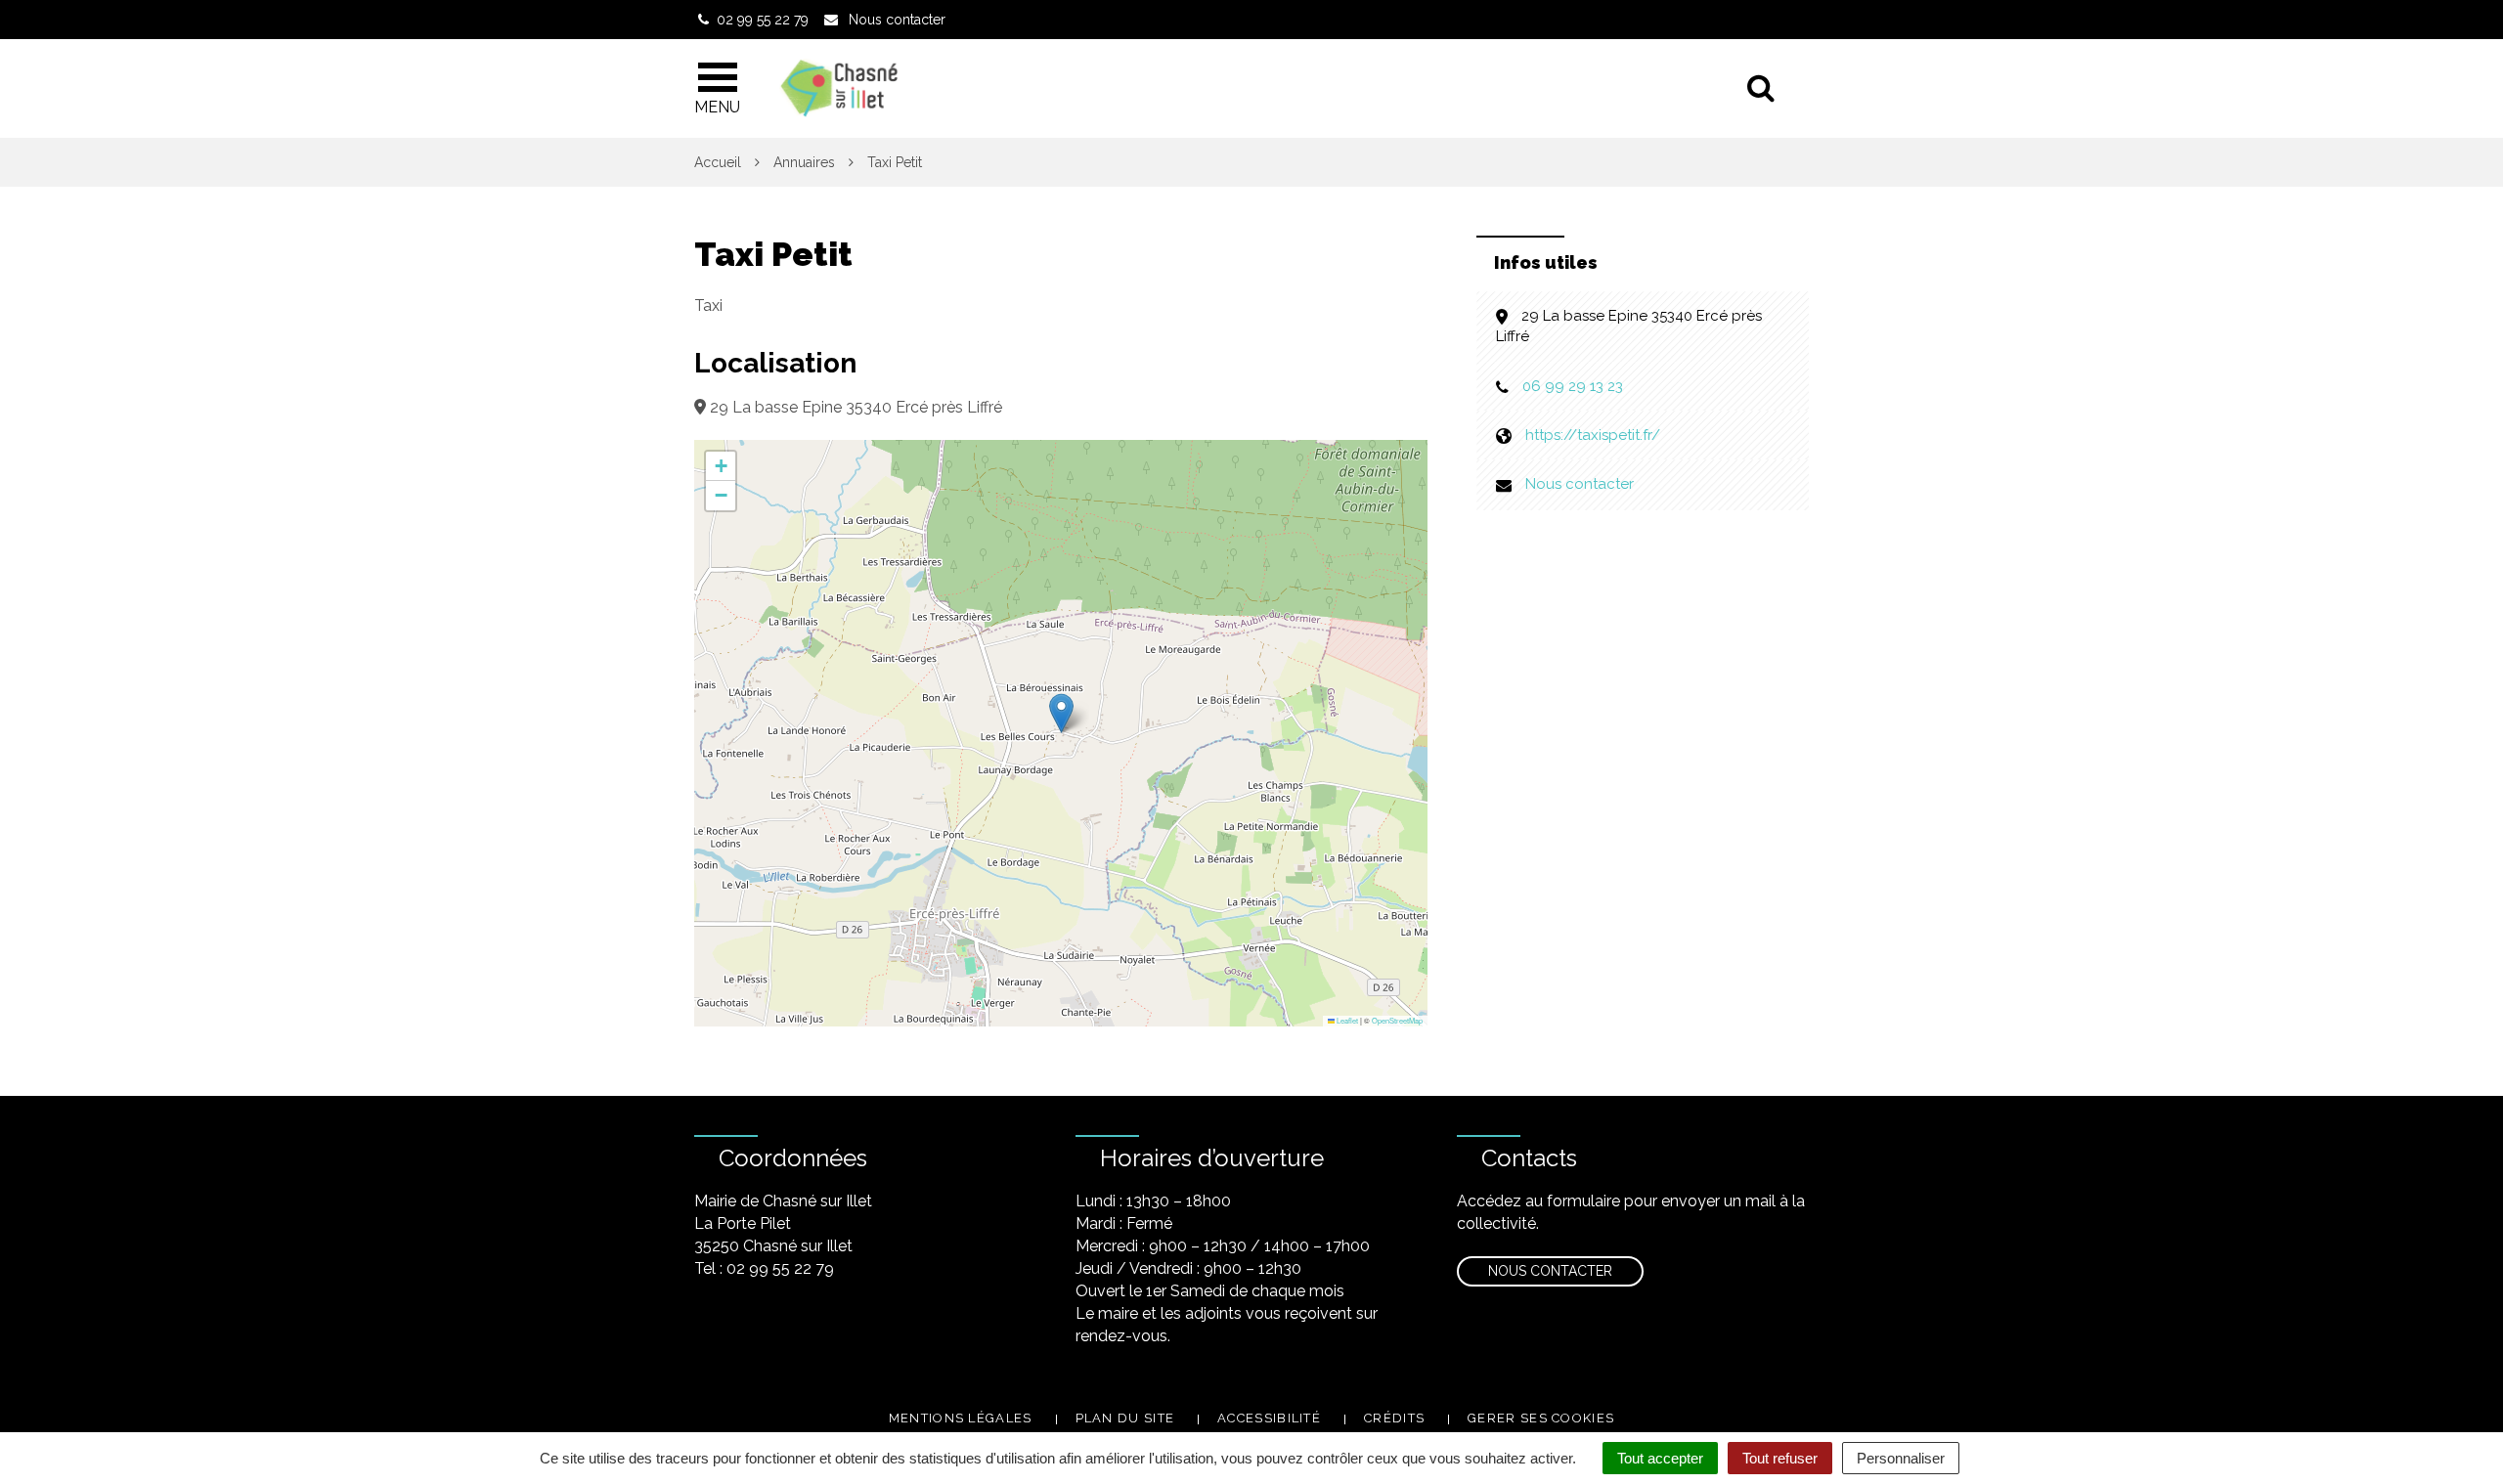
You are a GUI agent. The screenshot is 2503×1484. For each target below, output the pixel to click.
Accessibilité (1269, 1418)
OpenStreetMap (1397, 1020)
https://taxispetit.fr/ (1593, 435)
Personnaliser (1901, 1458)
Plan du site (1125, 1418)
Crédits (1394, 1418)
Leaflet (1346, 1020)
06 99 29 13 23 (1573, 386)
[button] (1061, 713)
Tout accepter (1660, 1458)
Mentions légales (961, 1418)
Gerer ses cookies (1541, 1418)
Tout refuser (1780, 1458)
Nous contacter (1580, 484)
